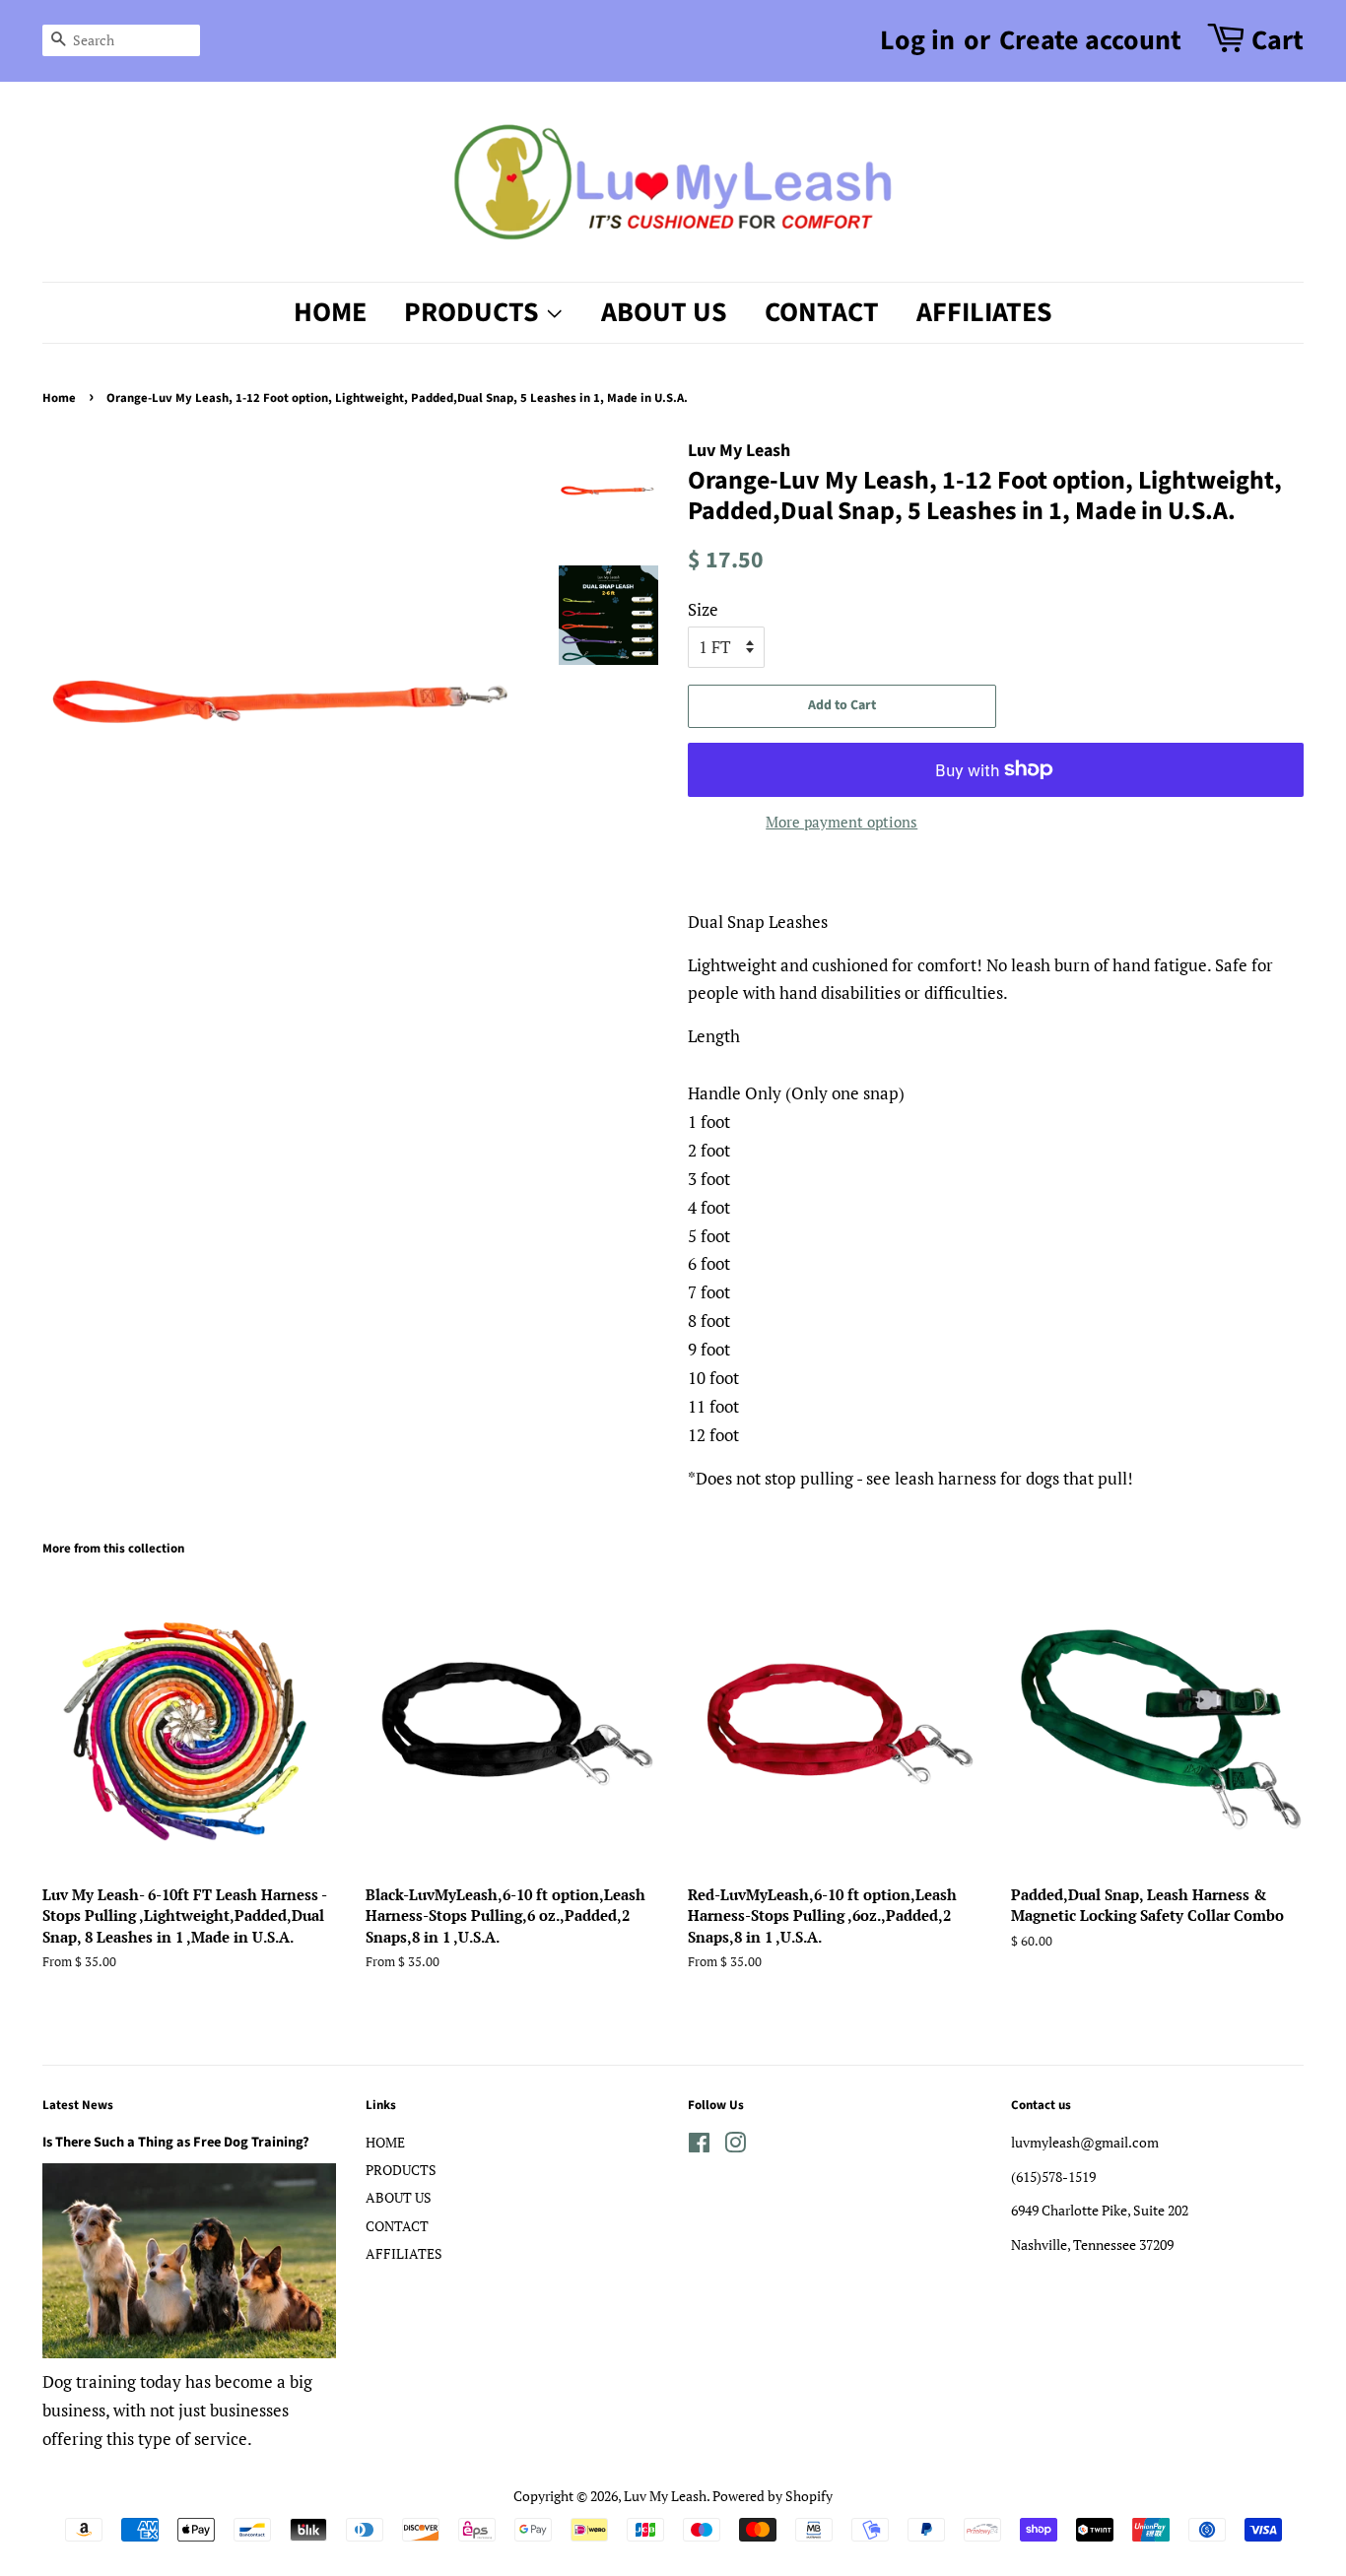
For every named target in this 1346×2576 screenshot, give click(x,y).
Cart (1278, 40)
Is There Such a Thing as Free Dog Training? (176, 2142)
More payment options (841, 822)
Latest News (78, 2105)
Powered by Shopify (773, 2496)
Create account (1090, 40)
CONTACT (822, 312)
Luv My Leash (665, 2496)
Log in (917, 40)
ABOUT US (664, 312)
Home (59, 398)
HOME (330, 312)
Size (703, 609)
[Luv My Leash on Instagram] (735, 2146)
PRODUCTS (474, 312)
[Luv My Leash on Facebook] (699, 2146)
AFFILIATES (984, 312)
